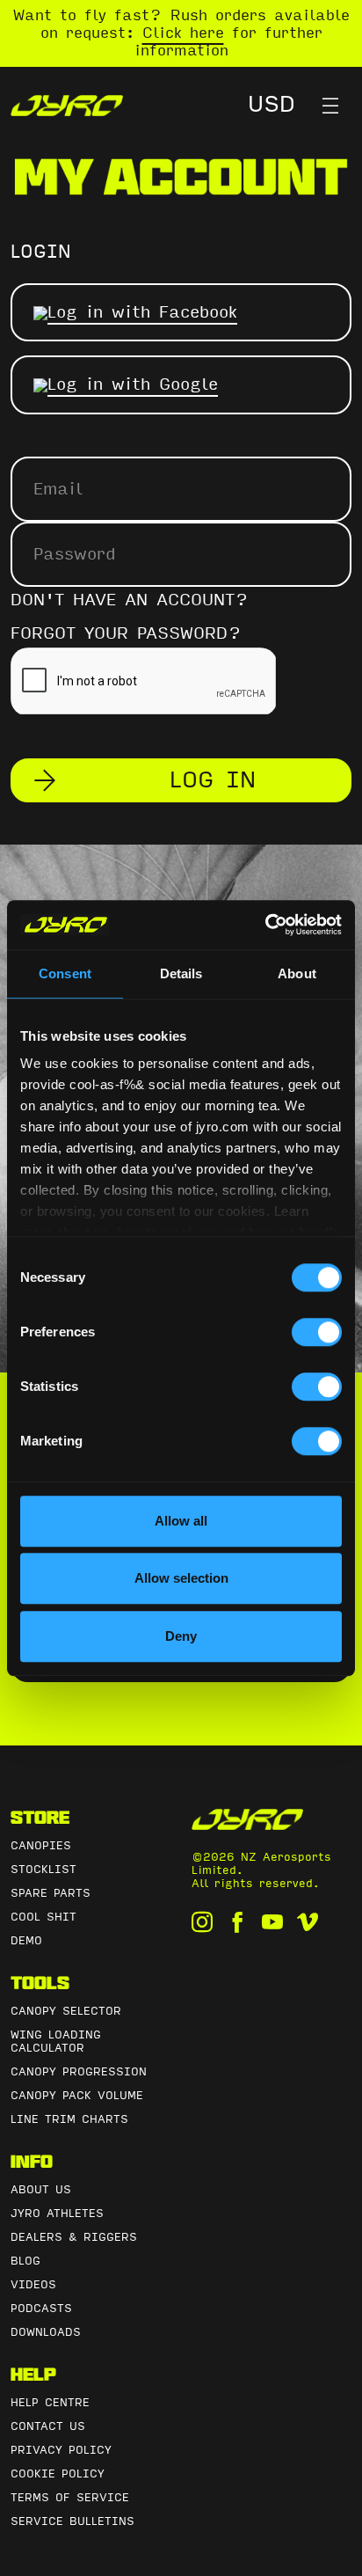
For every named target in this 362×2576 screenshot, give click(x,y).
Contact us (48, 2426)
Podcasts (41, 2309)
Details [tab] (181, 973)
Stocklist (43, 1870)
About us (41, 2190)
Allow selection (181, 1578)
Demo (26, 1941)
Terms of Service (70, 2498)
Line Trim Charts (69, 2119)
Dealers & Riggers (74, 2237)
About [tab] (297, 973)
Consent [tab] (65, 973)
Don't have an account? (130, 600)
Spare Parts (51, 1893)
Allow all (181, 1521)
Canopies (41, 1846)
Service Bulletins (72, 2521)
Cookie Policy (58, 2474)
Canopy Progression (79, 2072)
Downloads (46, 2332)
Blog (25, 2261)
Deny (181, 1636)
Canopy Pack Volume (77, 2096)
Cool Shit (43, 1917)
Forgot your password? (126, 633)
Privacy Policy (61, 2450)
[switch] (317, 1332)
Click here (183, 33)
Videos (33, 2285)
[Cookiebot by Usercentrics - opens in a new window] (265, 925)
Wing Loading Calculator (56, 2042)
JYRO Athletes (57, 2214)
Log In (213, 780)
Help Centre (50, 2403)
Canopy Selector (66, 2011)
